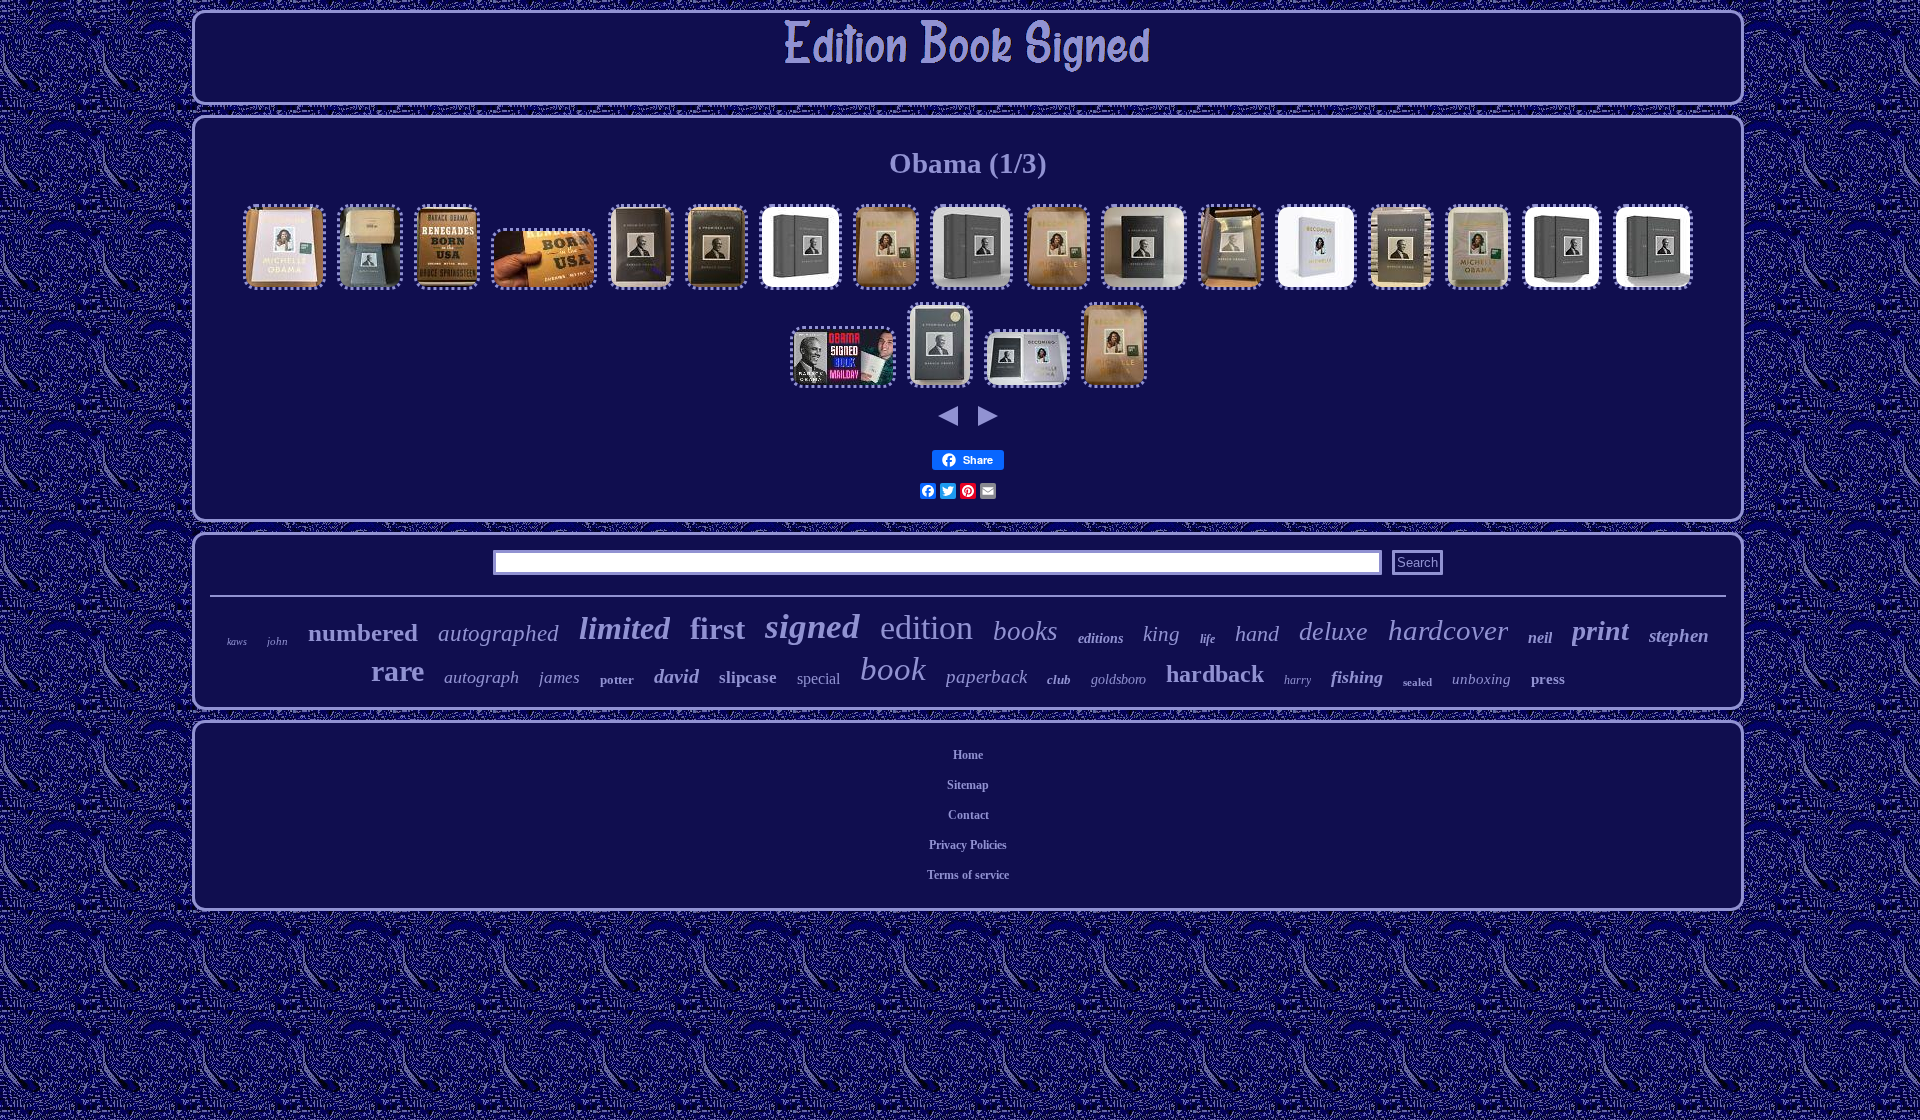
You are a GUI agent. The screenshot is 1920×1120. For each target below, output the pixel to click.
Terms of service (968, 875)
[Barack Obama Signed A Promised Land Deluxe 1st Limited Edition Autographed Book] (641, 290)
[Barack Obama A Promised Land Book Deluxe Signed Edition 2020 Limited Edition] (1231, 290)
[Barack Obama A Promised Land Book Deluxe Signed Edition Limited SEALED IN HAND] (1144, 290)
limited (624, 628)
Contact (968, 815)
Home (968, 755)
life (1207, 639)
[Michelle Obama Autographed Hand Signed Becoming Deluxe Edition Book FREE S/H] (1316, 290)
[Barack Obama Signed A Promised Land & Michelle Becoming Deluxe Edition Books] (1027, 388)
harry (1297, 680)
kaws (237, 641)
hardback (1215, 674)
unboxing (1481, 679)
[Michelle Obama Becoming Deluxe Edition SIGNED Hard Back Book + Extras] (1478, 290)
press (1548, 679)
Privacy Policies (968, 845)
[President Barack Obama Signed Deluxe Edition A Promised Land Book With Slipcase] (940, 388)
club (1059, 679)
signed (812, 626)
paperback (986, 676)
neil (1540, 637)
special (818, 678)
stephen (1679, 635)
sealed (1417, 682)
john (277, 641)
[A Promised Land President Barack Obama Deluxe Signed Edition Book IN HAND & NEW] (800, 290)
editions (1100, 638)
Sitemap (968, 785)
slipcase (748, 677)
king (1161, 634)
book (893, 669)
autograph (481, 677)
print (1600, 630)
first (717, 628)
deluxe (1333, 631)
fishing (1357, 677)
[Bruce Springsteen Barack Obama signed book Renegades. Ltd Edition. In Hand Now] (447, 290)
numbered (363, 632)
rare (397, 670)
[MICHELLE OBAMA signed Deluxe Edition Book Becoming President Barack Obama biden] (886, 290)
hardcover (1448, 630)
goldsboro (1118, 679)
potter (617, 679)
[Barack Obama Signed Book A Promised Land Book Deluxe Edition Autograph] (1401, 290)
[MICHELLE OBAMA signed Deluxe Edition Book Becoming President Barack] (1114, 388)
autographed (498, 633)
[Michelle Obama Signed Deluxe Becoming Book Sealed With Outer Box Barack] (284, 290)
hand (1257, 633)
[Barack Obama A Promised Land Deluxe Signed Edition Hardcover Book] (1562, 290)
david (676, 676)
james (559, 677)
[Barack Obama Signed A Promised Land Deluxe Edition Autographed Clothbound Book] (716, 290)
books (1025, 631)
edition (926, 627)
